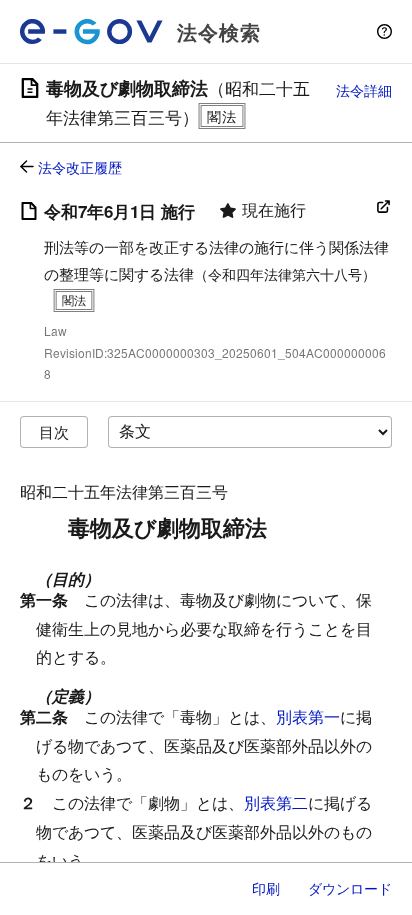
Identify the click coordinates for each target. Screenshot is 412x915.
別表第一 (308, 716)
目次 (54, 431)
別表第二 (276, 802)
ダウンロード (350, 888)
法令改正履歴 (80, 167)
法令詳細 (364, 90)
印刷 (266, 888)
